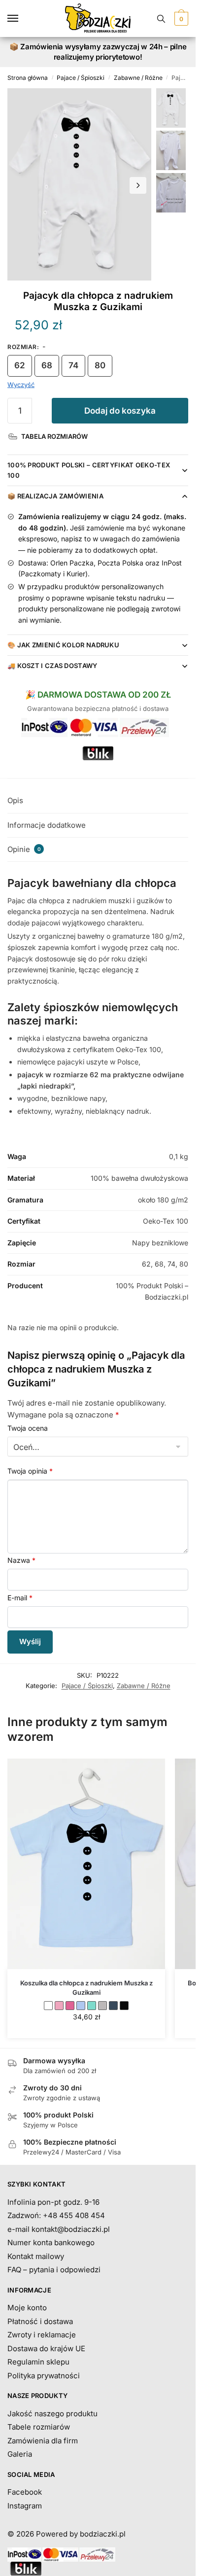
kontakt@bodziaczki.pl (71, 2229)
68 (47, 365)
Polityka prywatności (44, 2376)
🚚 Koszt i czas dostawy (52, 666)
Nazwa (21, 1560)
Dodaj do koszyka (120, 411)
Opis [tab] (15, 800)
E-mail (20, 1598)
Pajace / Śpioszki (81, 78)
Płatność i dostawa (40, 2321)
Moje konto (27, 2308)
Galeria (20, 2454)
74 (73, 365)
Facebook (25, 2492)
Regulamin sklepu (38, 2362)
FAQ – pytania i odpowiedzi (54, 2270)
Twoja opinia (30, 1471)
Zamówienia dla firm (43, 2441)
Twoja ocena (28, 1428)
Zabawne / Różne (138, 78)
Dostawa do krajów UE (46, 2348)
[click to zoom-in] (79, 184)
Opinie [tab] (24, 849)
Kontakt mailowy (36, 2256)
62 (20, 365)
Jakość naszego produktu (52, 2414)
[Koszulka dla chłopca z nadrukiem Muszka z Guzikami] (86, 1864)
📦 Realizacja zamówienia (55, 496)
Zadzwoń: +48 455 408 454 (56, 2215)
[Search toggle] (161, 18)
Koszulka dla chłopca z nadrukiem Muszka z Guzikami (86, 1987)
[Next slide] (138, 185)
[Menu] (22, 19)
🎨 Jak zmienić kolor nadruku (63, 645)
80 (100, 365)
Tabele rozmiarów (39, 2427)
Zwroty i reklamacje (42, 2335)
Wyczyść (21, 385)
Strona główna (28, 78)
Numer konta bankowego (51, 2242)
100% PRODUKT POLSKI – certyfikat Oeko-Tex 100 (89, 470)
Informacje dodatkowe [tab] (47, 825)
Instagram (25, 2506)
